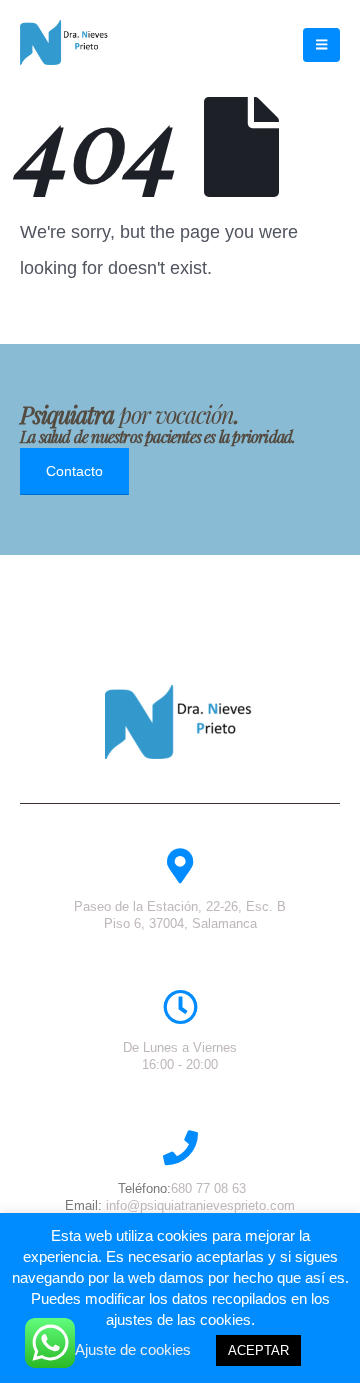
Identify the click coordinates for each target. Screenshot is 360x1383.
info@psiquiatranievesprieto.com (200, 1205)
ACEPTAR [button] (258, 1350)
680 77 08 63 (208, 1188)
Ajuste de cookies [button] (133, 1349)
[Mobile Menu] (321, 45)
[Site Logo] (65, 42)
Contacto (74, 471)
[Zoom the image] (180, 694)
